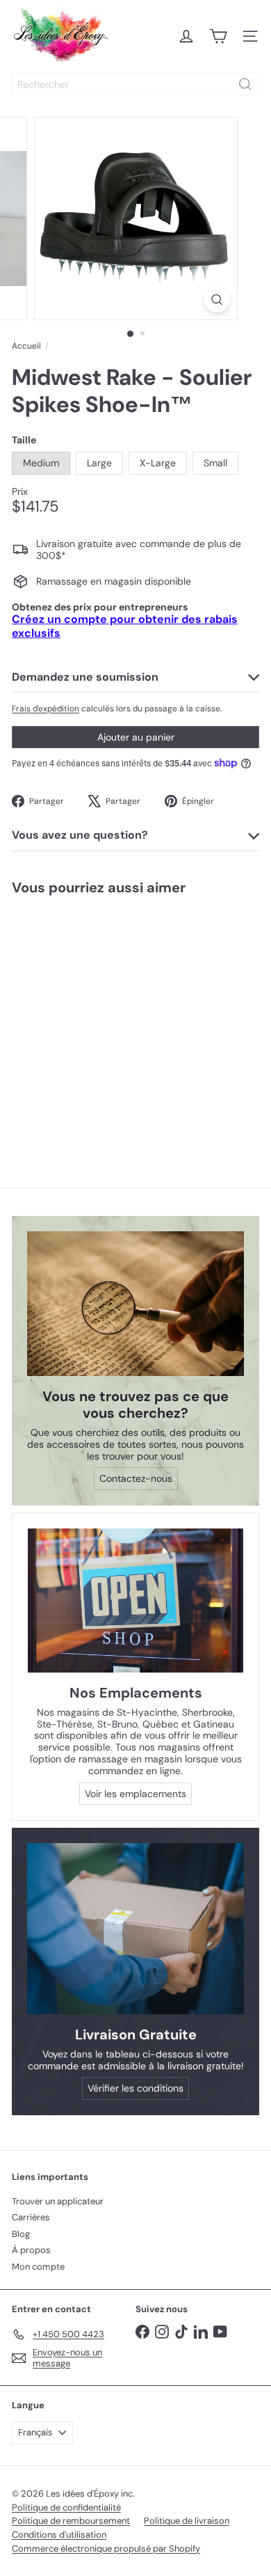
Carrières (31, 2217)
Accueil (26, 346)
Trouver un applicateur (58, 2201)
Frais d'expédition (46, 709)
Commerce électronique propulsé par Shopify (106, 2549)
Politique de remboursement (71, 2521)
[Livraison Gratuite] (135, 1928)
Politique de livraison (187, 2521)
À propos (31, 2250)
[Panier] (218, 36)
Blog (21, 2234)
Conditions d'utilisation (59, 2535)
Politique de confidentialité (66, 2507)
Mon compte (38, 2267)
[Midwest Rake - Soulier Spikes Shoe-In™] (88, 1019)
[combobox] (135, 84)
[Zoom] (216, 300)
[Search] (245, 84)
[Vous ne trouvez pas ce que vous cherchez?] (135, 1304)
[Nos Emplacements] (135, 1601)
